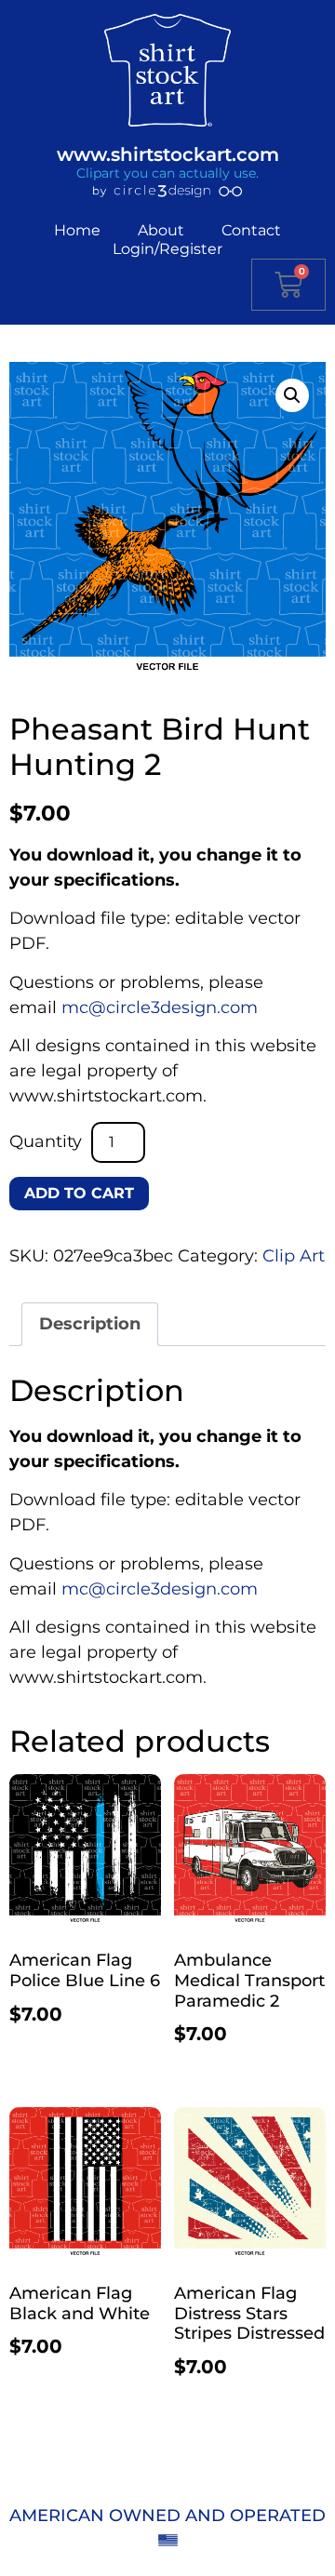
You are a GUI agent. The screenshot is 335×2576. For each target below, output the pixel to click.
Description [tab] (90, 1324)
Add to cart (79, 1193)
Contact (251, 230)
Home (77, 230)
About (161, 230)
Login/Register (167, 249)
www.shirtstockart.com (168, 154)
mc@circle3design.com (160, 1008)
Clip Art (294, 1256)
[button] (292, 395)
